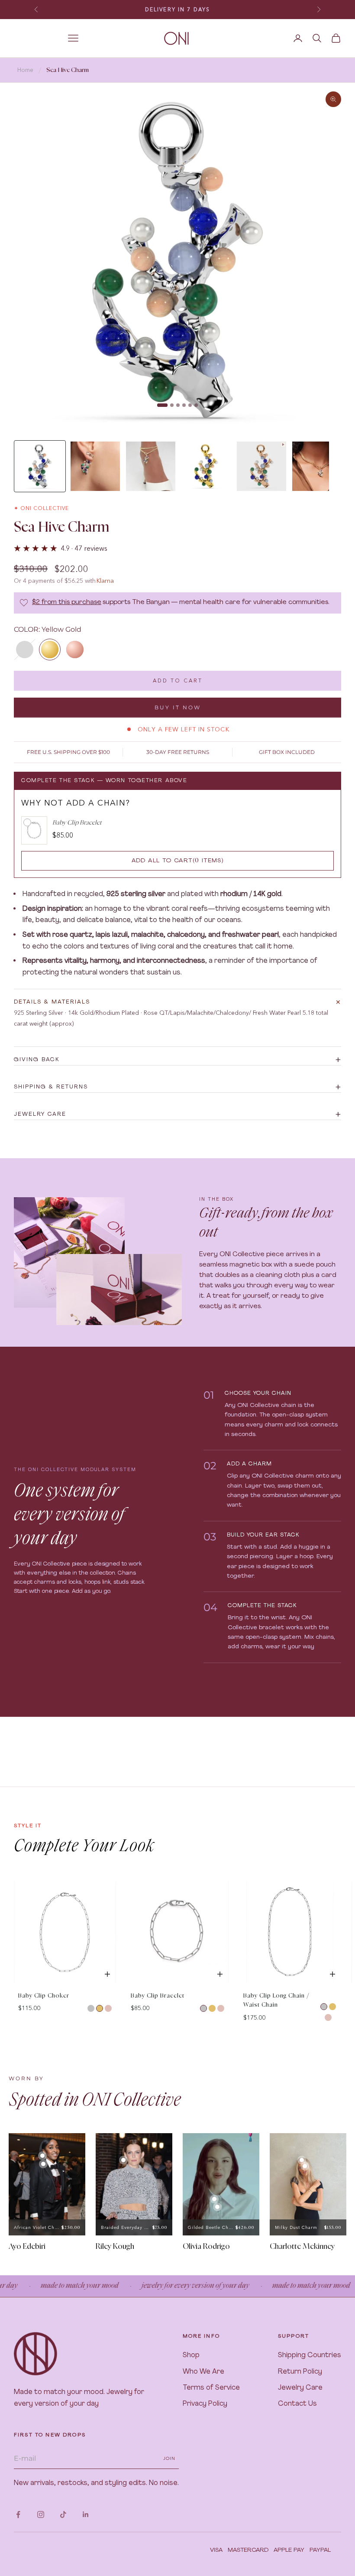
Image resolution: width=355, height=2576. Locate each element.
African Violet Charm (37, 2227)
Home (25, 70)
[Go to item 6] (317, 466)
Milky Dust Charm (296, 2227)
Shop (191, 2355)
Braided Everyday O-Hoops (126, 2227)
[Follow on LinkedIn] (86, 2514)
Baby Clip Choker (44, 1996)
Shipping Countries (310, 2355)
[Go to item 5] (261, 466)
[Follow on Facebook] (18, 2514)
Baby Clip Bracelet (158, 1996)
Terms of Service (211, 2388)
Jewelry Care (300, 2388)
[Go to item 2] (95, 466)
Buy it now (178, 707)
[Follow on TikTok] (63, 2514)
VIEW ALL (326, 1873)
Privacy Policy (205, 2404)
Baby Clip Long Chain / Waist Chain (276, 2001)
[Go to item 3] (151, 466)
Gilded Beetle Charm (211, 2227)
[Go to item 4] (206, 466)
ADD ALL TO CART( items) (178, 861)
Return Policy (300, 2372)
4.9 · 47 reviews (84, 548)
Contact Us (297, 2404)
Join (169, 2458)
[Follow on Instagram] (41, 2514)
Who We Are (203, 2372)
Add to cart (178, 681)
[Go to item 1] (40, 466)
